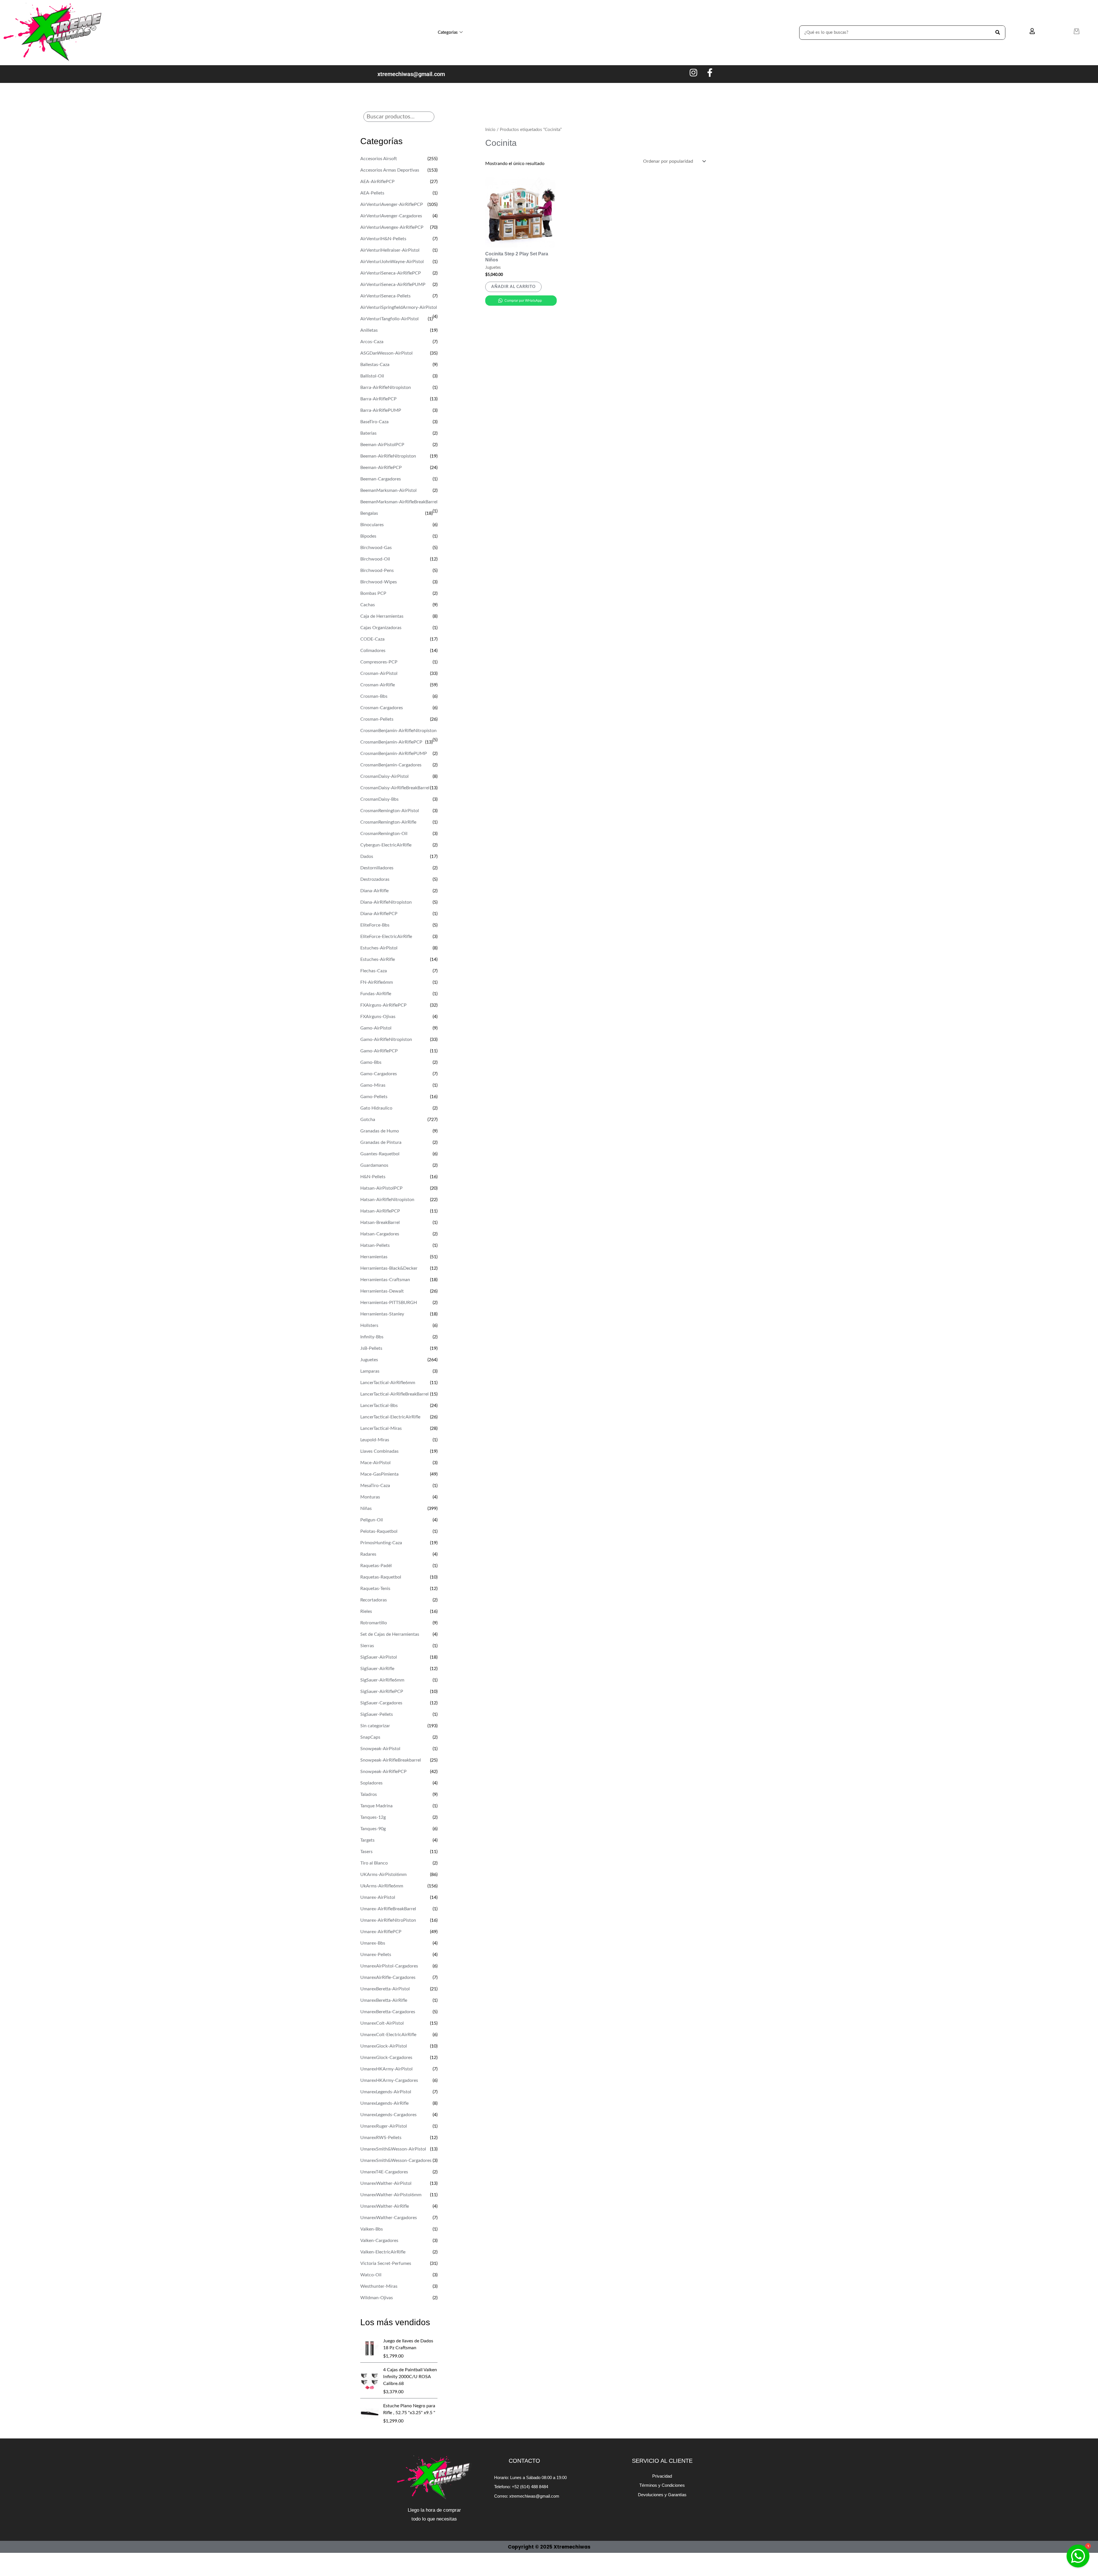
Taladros (369, 1794)
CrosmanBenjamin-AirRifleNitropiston (398, 731)
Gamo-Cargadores (379, 1074)
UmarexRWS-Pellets (381, 2138)
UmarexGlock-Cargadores (386, 2058)
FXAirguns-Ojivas (378, 1017)
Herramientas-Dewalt (382, 1291)
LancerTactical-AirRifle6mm (388, 1383)
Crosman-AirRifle (378, 685)
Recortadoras (374, 1600)
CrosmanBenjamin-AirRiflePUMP (394, 754)
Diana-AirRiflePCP (379, 914)
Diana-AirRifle (374, 891)
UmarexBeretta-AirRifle (384, 2000)
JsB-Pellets (371, 1348)
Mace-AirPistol (375, 1463)
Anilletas (369, 330)
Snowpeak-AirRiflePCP (383, 1772)
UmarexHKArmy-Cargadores (389, 2080)
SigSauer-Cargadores (381, 1703)
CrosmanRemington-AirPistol (390, 811)
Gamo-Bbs (371, 1062)
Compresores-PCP (379, 662)
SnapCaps (370, 1737)
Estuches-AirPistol (379, 948)
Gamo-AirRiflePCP (379, 1051)
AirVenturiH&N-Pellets (383, 239)
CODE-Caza (372, 639)
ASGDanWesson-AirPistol (386, 353)
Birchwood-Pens (377, 571)
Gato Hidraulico (376, 1108)
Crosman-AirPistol (379, 673)
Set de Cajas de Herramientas (390, 1634)
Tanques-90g (373, 1829)
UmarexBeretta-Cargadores (388, 2012)
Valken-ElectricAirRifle (383, 2252)
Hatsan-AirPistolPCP (381, 1188)
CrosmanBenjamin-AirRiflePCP (391, 742)
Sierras (367, 1646)
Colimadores (373, 651)
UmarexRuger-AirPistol (384, 2126)
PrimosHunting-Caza (381, 1543)
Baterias (368, 433)
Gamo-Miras (373, 1085)
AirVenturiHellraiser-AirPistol (390, 250)
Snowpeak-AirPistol (380, 1749)
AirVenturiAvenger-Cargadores (391, 216)
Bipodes (368, 536)
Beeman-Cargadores (381, 479)
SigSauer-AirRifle (377, 1669)
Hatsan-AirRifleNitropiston (387, 1200)
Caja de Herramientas (382, 616)
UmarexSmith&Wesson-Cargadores (396, 2160)
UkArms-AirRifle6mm (382, 1886)
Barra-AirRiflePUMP (381, 410)
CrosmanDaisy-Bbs (379, 799)
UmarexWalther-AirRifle (385, 2206)
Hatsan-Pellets (375, 1245)
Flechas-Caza (374, 971)
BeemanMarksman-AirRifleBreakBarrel (399, 502)
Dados (367, 856)
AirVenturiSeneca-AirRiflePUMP (393, 285)
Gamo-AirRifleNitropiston (386, 1039)
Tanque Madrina (376, 1806)
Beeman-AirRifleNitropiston (388, 456)
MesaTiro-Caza (375, 1486)
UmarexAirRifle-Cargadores (388, 1977)
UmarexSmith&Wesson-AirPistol (393, 2149)
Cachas (368, 605)
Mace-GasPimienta (379, 1474)
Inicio (490, 130)
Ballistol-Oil (372, 376)
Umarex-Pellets (376, 1955)
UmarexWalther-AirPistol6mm (391, 2195)
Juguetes (369, 1360)
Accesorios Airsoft (379, 159)
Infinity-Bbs (372, 1337)
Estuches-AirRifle (378, 959)
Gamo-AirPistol (376, 1028)
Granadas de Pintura (381, 1142)
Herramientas (374, 1257)
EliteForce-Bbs (375, 925)
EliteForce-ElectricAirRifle (386, 937)
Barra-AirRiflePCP (378, 399)
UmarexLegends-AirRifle (384, 2103)
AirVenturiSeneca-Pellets (385, 296)
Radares (368, 1554)
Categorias (448, 32)
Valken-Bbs (372, 2229)
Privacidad (662, 2476)
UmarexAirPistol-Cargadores (389, 1966)
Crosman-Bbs (374, 696)
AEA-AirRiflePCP (377, 182)
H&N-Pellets (373, 1177)
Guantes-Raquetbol (380, 1154)
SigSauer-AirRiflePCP (382, 1692)
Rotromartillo (374, 1623)
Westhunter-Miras (379, 2286)
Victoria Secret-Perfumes (386, 2263)
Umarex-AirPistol (378, 1897)
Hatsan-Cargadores (380, 1234)
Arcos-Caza (372, 342)
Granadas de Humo (380, 1131)
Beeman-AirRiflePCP (381, 468)
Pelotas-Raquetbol (379, 1531)
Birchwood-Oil (375, 559)
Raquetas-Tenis (375, 1589)
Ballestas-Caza (375, 365)
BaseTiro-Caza (374, 422)
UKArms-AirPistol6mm (383, 1875)
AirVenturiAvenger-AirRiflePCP (392, 204)
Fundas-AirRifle (376, 994)
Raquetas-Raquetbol (381, 1577)
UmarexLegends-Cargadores (388, 2115)
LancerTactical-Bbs (379, 1406)
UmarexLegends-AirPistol (386, 2092)
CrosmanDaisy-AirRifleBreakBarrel (395, 788)
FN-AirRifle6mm (377, 982)
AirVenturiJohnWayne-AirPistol (392, 262)
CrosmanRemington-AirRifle (388, 822)
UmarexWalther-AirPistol (386, 2183)
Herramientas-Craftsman (385, 1280)
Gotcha (368, 1120)
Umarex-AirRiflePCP (381, 1932)
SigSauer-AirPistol (379, 1657)
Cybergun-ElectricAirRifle (386, 845)
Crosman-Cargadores (382, 708)
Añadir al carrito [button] (513, 287)
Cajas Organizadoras (381, 628)
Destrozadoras (375, 879)
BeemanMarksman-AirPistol (388, 490)
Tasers (366, 1852)
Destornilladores (377, 868)
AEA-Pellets (372, 193)
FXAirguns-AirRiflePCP (383, 1005)
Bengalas (369, 513)
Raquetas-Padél (376, 1566)
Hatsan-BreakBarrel (380, 1223)
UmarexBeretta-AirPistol (385, 1989)
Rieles (366, 1611)
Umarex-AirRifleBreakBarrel (388, 1909)
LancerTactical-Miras (381, 1428)
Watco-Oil (371, 2275)
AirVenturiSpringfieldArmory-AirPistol (399, 307)
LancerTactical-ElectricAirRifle (390, 1417)
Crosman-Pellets (377, 719)
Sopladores (371, 1783)
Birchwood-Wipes (379, 582)
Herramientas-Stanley (382, 1314)
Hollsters (369, 1325)
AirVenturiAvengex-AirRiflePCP (392, 227)
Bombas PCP (373, 593)
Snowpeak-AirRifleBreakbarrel (391, 1760)
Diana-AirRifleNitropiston (386, 902)
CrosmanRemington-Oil (384, 834)
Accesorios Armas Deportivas (390, 170)
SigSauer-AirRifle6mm (382, 1680)
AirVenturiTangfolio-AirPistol (389, 319)
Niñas (366, 1508)
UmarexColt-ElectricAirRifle (388, 2035)
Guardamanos (374, 1165)
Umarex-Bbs (373, 1943)
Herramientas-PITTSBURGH (389, 1303)
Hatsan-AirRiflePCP (380, 1211)
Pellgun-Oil (372, 1520)
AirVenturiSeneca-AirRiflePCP (391, 273)
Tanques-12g (373, 1817)
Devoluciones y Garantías (662, 2495)
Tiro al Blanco (374, 1863)
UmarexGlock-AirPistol (384, 2046)
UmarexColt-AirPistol (382, 2023)
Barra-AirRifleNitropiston (386, 387)
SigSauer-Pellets (377, 1714)
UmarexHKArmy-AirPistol (386, 2069)
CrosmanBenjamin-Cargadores (391, 765)
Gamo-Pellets (374, 1097)
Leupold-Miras (375, 1440)
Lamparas (370, 1371)
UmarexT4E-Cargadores (384, 2172)
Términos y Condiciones (662, 2485)
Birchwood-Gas (376, 548)
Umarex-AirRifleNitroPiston (388, 1920)
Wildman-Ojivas (377, 2298)
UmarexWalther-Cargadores (389, 2218)
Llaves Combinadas (379, 1451)
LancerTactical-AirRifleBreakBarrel (394, 1394)
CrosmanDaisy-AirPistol (384, 776)
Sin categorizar (375, 1726)
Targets (367, 1840)
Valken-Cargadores (379, 2241)
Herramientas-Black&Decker (389, 1268)
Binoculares (372, 525)
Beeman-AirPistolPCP (382, 445)
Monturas (370, 1497)
